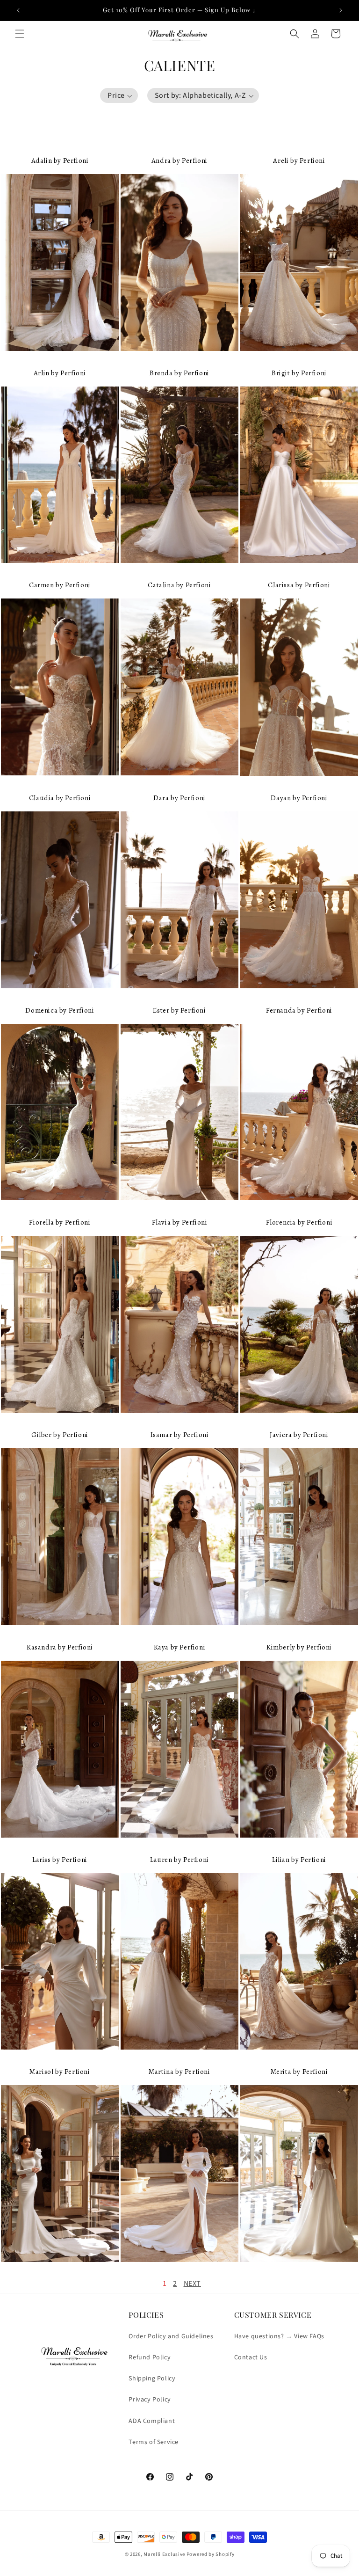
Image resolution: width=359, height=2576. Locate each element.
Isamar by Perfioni (180, 1435)
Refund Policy (150, 2357)
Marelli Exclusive (164, 2554)
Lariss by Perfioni (60, 1860)
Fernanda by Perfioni (299, 1010)
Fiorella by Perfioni (60, 1222)
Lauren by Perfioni (179, 1860)
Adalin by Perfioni (60, 161)
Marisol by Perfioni (60, 2072)
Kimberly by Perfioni (299, 1647)
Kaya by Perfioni (180, 1647)
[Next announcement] (341, 10)
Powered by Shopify (211, 2554)
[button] (20, 34)
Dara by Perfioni (179, 798)
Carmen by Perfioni (60, 585)
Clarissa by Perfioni (299, 585)
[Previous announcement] (18, 10)
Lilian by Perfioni (299, 1860)
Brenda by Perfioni (179, 373)
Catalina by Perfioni (179, 585)
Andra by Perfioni (179, 161)
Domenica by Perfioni (60, 1010)
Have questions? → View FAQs (279, 2336)
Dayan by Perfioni (299, 798)
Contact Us (251, 2357)
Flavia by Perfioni (180, 1222)
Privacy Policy (150, 2400)
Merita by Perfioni (299, 2072)
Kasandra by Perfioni (60, 1647)
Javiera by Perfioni (299, 1435)
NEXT (192, 2284)
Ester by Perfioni (179, 1010)
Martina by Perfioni (179, 2072)
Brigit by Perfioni (299, 373)
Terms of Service (154, 2442)
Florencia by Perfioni (299, 1222)
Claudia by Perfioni (60, 798)
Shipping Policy (152, 2379)
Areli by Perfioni (299, 161)
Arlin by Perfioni (60, 373)
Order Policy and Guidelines (171, 2336)
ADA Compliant (152, 2421)
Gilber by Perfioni (60, 1435)
